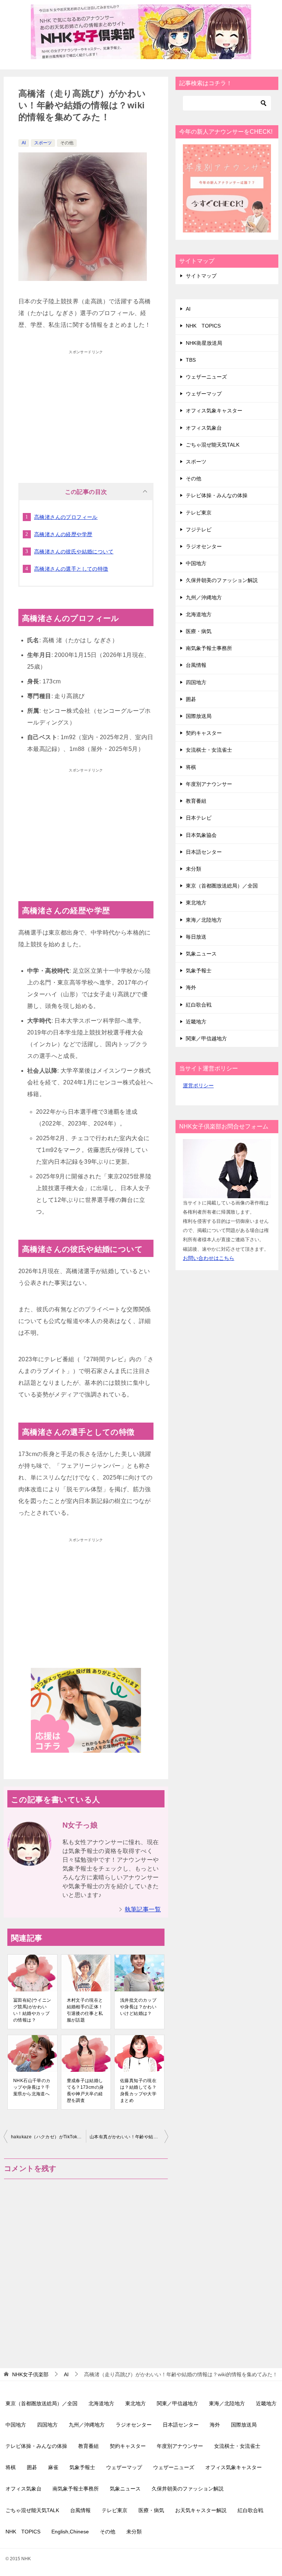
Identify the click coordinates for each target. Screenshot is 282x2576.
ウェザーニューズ (206, 377)
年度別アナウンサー (209, 784)
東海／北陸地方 (204, 920)
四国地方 (196, 682)
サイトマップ (201, 276)
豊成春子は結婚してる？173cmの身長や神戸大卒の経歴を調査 (85, 2091)
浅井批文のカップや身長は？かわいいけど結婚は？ (138, 2007)
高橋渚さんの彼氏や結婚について (74, 552)
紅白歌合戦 (199, 1005)
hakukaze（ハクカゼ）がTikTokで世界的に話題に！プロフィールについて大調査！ (48, 2137)
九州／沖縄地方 (204, 597)
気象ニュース (201, 954)
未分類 (194, 869)
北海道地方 (199, 614)
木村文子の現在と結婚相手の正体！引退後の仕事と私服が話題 (85, 2010)
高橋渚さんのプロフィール (66, 517)
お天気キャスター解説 (201, 2510)
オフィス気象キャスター (214, 411)
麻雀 (53, 2467)
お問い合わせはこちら (209, 1258)
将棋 (191, 767)
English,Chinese (70, 2532)
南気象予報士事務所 (209, 648)
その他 (67, 143)
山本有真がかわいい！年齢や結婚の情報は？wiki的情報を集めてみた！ (129, 2137)
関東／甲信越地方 (206, 1038)
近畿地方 (196, 1022)
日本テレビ (199, 818)
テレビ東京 (199, 513)
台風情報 (196, 665)
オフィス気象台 (204, 428)
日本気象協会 (201, 835)
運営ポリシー (198, 1085)
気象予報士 (199, 971)
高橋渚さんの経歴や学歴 (63, 534)
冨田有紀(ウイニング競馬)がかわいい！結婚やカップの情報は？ (32, 2010)
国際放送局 (199, 716)
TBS (191, 360)
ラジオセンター (204, 546)
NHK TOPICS (203, 326)
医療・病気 (199, 631)
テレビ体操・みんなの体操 (217, 495)
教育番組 (196, 801)
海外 (191, 987)
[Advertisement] (86, 409)
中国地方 (196, 563)
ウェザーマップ (204, 394)
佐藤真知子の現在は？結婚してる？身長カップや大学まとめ (138, 2091)
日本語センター (204, 852)
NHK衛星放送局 (204, 343)
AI (24, 143)
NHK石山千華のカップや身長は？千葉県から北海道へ (32, 2087)
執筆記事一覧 (143, 1909)
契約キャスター (204, 733)
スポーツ (43, 143)
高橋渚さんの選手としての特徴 (71, 569)
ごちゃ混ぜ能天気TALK (213, 445)
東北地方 (196, 903)
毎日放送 (196, 937)
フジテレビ (199, 530)
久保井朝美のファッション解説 (222, 580)
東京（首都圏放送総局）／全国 (222, 886)
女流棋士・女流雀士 (209, 750)
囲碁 (191, 699)
